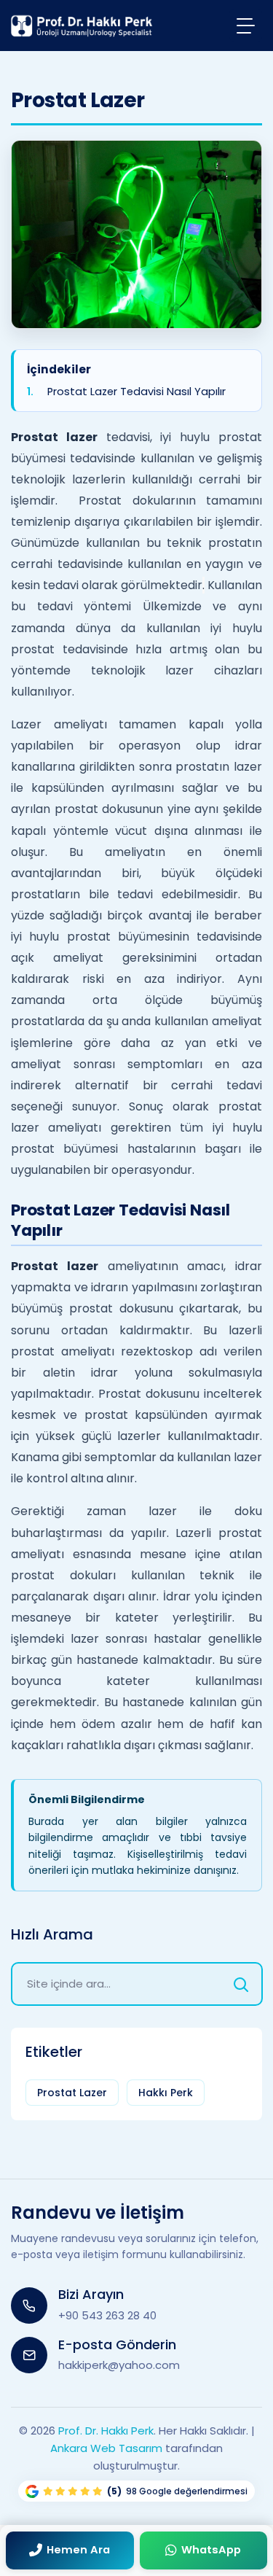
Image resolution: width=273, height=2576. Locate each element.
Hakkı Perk (166, 2093)
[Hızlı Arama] (241, 1984)
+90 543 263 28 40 (107, 2315)
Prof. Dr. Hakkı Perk (106, 2431)
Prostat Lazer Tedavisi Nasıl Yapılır (136, 392)
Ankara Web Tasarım (106, 2448)
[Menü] (246, 25)
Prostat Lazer (72, 2093)
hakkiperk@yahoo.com (119, 2365)
